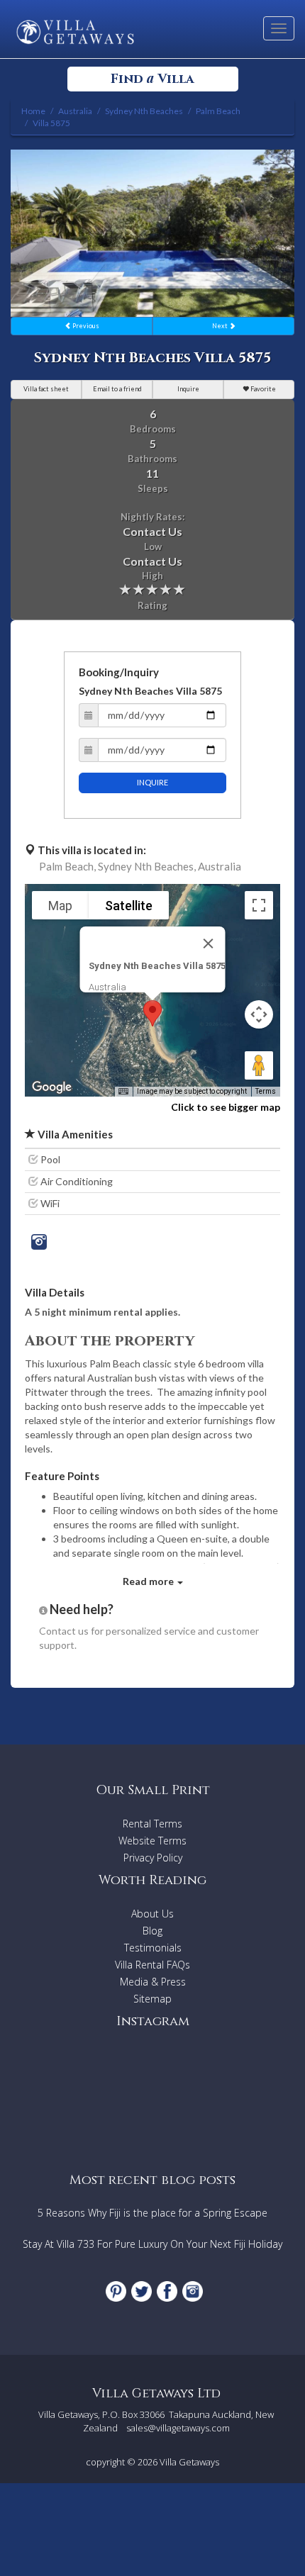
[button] (152, 1013)
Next (221, 326)
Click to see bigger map (226, 1107)
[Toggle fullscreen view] (259, 905)
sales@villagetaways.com (178, 2428)
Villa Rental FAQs (152, 1965)
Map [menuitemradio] (60, 906)
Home (33, 111)
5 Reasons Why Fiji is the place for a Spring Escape (152, 2213)
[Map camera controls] (259, 1014)
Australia (220, 866)
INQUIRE (152, 782)
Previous (85, 326)
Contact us (64, 1631)
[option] (152, 233)
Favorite (262, 389)
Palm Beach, (67, 866)
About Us (152, 1914)
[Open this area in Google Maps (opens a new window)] (52, 1087)
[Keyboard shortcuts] (123, 1092)
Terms (266, 1091)
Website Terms (152, 1841)
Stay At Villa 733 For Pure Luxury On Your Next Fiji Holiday (152, 2244)
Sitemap (152, 1999)
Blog (152, 1931)
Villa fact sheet (46, 389)
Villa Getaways (189, 2462)
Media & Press (153, 1982)
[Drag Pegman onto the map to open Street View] (259, 1065)
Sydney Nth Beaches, (147, 866)
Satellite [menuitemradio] (129, 906)
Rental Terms (152, 1824)
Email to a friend (117, 389)
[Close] (209, 943)
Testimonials (153, 1948)
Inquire (188, 389)
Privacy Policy (153, 1858)
